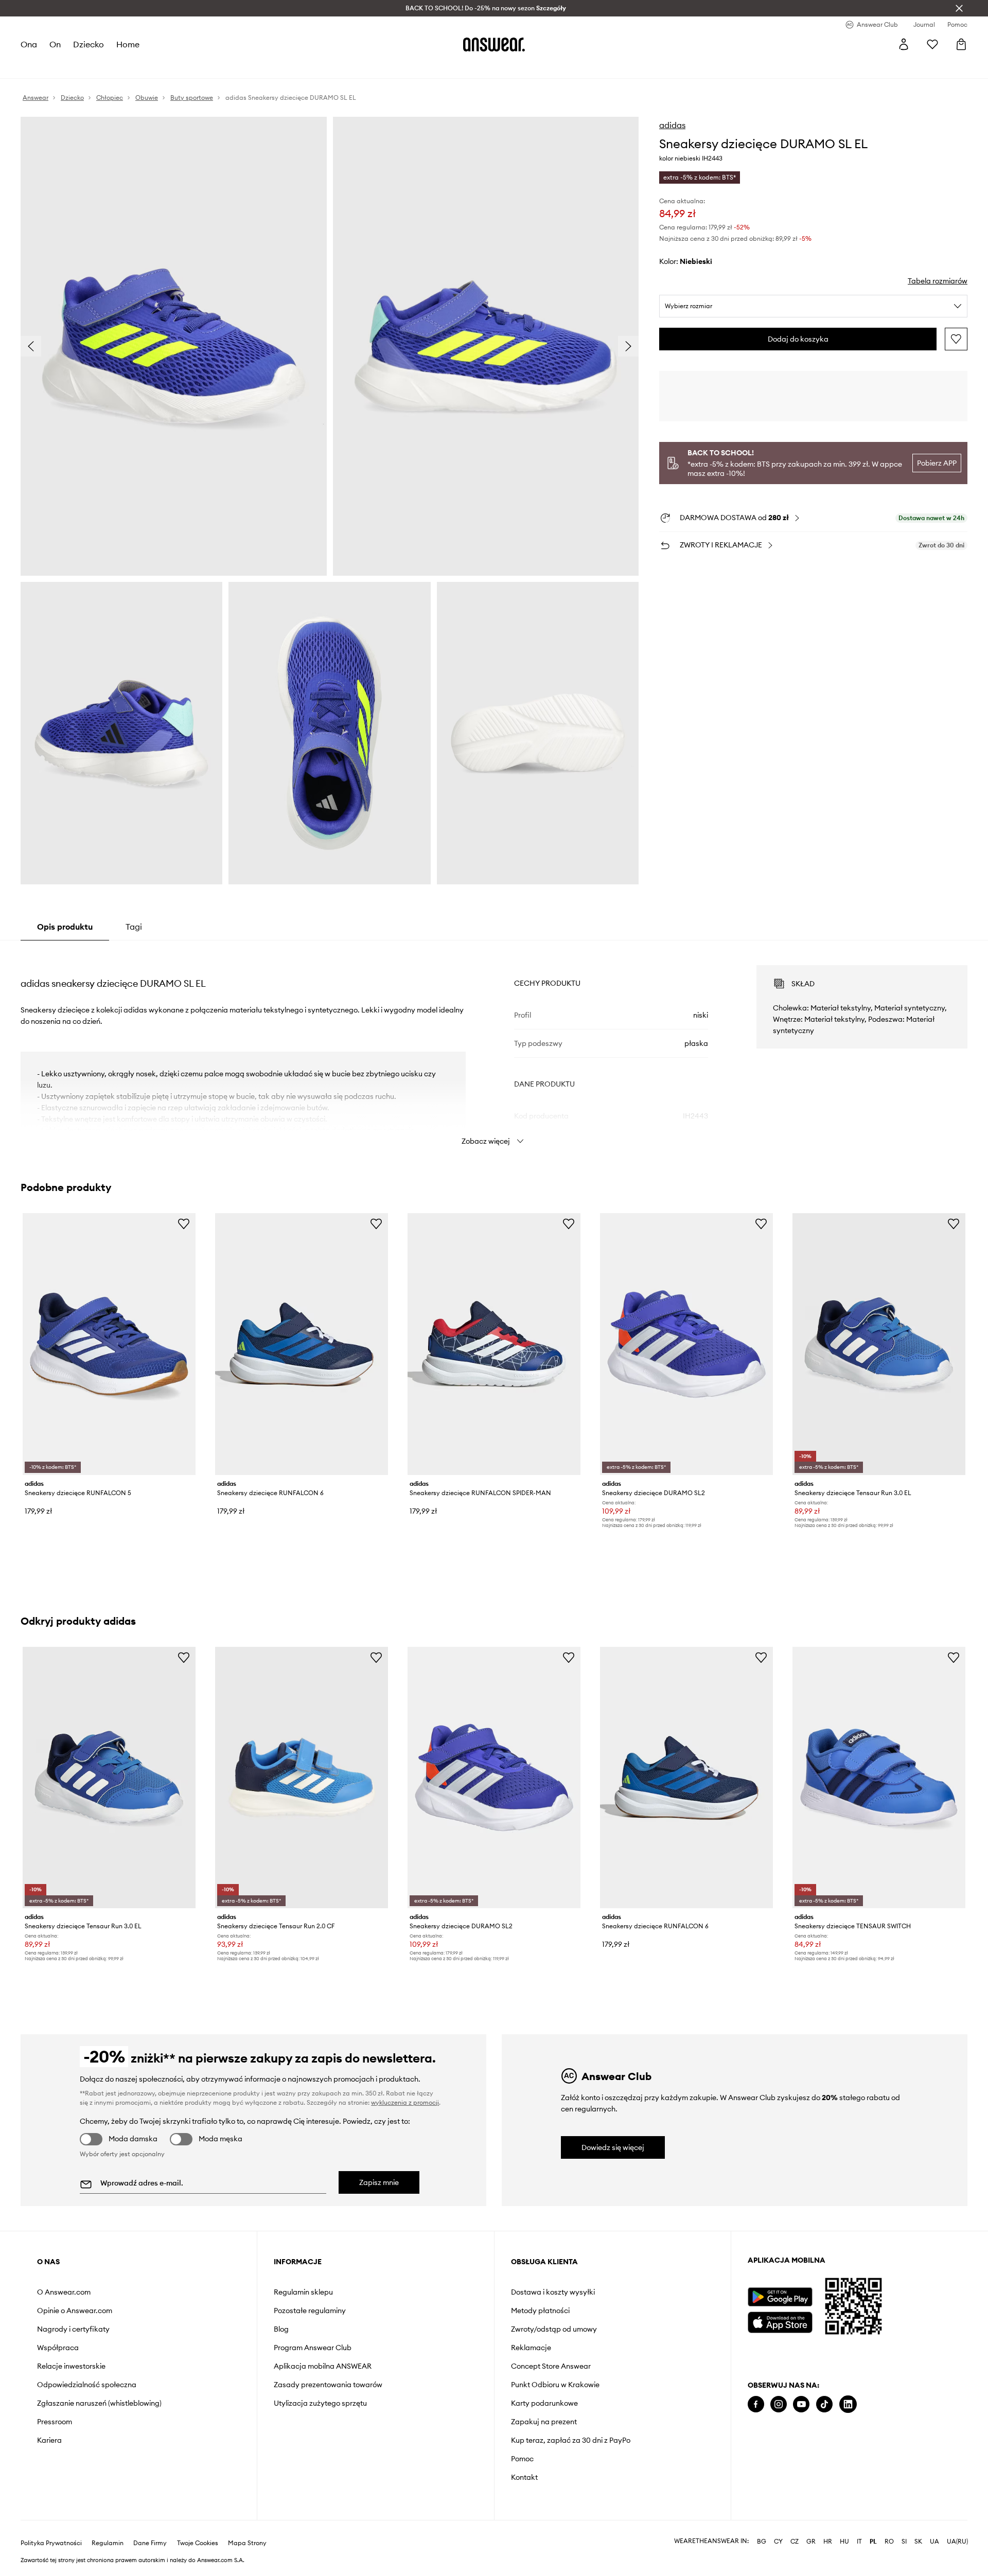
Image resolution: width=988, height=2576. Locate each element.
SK (918, 2542)
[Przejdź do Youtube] (801, 2404)
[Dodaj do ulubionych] (956, 339)
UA (934, 2542)
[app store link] (780, 2321)
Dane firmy (150, 2543)
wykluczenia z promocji (405, 2102)
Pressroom (55, 2422)
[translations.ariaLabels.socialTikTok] (824, 2404)
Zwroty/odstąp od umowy (554, 2329)
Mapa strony (247, 2543)
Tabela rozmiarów (938, 281)
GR (811, 2542)
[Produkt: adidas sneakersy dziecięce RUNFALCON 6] (302, 1344)
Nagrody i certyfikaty (73, 2329)
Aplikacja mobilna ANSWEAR (323, 2366)
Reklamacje (531, 2348)
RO (889, 2542)
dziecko (89, 44)
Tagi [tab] (134, 927)
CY (778, 2542)
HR (828, 2542)
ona (29, 44)
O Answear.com (64, 2292)
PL (873, 2542)
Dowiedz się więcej (613, 2147)
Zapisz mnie (379, 2182)
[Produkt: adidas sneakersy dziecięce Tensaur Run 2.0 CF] (302, 1778)
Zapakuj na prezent (544, 2422)
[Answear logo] (494, 44)
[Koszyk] (961, 44)
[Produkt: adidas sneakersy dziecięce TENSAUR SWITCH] (879, 1778)
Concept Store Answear (551, 2366)
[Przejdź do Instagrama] (779, 2404)
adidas (672, 125)
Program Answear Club (313, 2348)
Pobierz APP (937, 463)
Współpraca (58, 2348)
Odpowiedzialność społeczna (87, 2385)
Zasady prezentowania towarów (328, 2385)
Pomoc (522, 2459)
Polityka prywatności (51, 2543)
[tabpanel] (494, 1046)
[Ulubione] (932, 44)
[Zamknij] (959, 8)
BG (762, 2542)
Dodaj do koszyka (798, 339)
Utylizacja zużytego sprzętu (320, 2403)
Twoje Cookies (198, 2543)
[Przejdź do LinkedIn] (848, 2404)
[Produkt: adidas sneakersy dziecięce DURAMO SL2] (686, 1344)
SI (904, 2542)
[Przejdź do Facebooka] (756, 2404)
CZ (795, 2542)
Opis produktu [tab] (65, 927)
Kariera (49, 2440)
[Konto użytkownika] (904, 44)
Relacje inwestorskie (71, 2366)
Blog (281, 2329)
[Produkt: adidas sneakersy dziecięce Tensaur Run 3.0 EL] (879, 1344)
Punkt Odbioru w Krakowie (555, 2385)
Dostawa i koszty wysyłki (553, 2292)
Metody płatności (540, 2311)
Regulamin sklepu (303, 2292)
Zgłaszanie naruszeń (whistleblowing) (99, 2403)
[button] (174, 346)
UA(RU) (957, 2542)
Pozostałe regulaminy (310, 2311)
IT (859, 2542)
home (128, 44)
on (55, 44)
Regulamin (108, 2543)
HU (844, 2542)
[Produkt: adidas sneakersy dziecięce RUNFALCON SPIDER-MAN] (494, 1344)
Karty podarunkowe (544, 2403)
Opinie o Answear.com (75, 2311)
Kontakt (524, 2477)
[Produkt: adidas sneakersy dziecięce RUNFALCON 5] (109, 1344)
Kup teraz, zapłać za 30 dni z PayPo (571, 2440)
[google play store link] (780, 2297)
